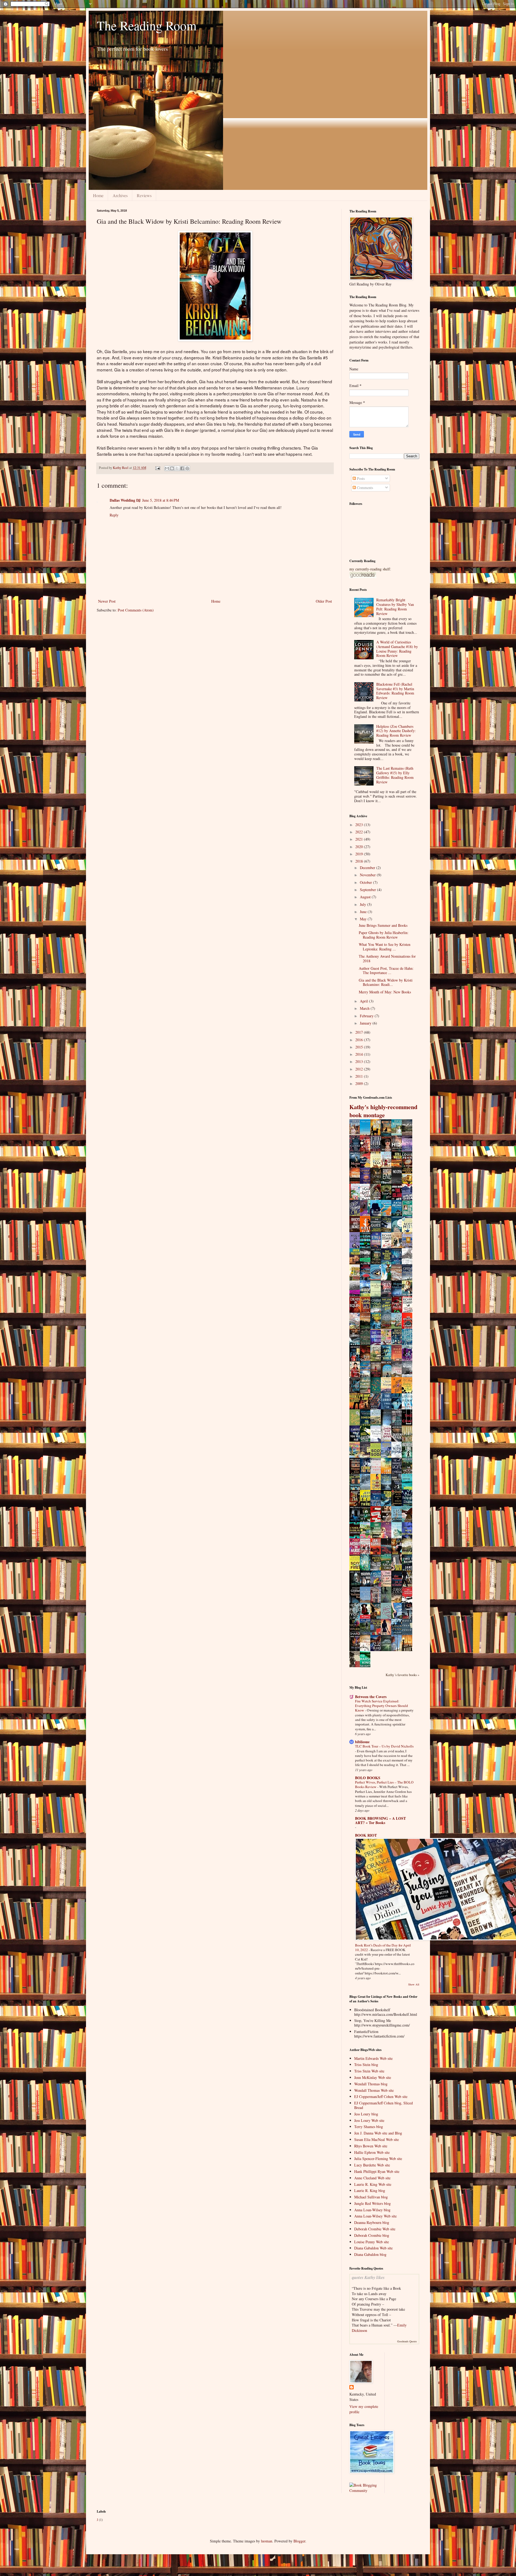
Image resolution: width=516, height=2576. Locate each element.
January (366, 1023)
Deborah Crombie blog (372, 2235)
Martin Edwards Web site (373, 2058)
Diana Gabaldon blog (370, 2254)
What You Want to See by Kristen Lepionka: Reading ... (385, 947)
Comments (364, 488)
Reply (114, 515)
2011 (360, 1076)
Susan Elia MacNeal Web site (377, 2139)
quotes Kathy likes (368, 2277)
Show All (414, 1984)
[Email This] (167, 468)
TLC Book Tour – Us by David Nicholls (384, 1746)
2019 (360, 854)
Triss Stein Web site (369, 2071)
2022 (360, 832)
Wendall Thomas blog (371, 2084)
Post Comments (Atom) (136, 610)
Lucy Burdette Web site (372, 2165)
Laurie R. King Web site (373, 2184)
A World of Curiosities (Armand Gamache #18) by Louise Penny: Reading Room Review (397, 649)
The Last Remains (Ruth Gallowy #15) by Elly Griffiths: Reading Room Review (395, 775)
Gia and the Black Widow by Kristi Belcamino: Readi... (386, 982)
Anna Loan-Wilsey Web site (375, 2216)
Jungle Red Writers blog (372, 2203)
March (365, 1008)
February (367, 1016)
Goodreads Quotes (407, 2341)
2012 (360, 1069)
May (364, 919)
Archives (120, 195)
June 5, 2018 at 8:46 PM (161, 500)
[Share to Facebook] (182, 468)
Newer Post (107, 601)
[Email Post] (157, 468)
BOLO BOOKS (368, 1778)
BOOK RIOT (366, 1835)
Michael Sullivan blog (371, 2197)
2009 (360, 1083)
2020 (360, 847)
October (366, 882)
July (363, 904)
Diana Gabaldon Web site (373, 2248)
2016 (360, 1040)
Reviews (144, 195)
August (366, 897)
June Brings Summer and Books (383, 925)
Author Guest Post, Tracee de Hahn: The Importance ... (386, 971)
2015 (360, 1047)
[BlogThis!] (172, 468)
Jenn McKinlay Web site (373, 2077)
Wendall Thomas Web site (374, 2090)
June (364, 912)
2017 (360, 1032)
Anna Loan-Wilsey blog (372, 2210)
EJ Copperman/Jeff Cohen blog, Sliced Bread (384, 2105)
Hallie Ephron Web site (372, 2152)
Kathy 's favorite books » (402, 1675)
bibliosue (362, 1742)
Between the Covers (371, 1697)
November (368, 875)
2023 (360, 825)
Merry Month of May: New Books (385, 992)
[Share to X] (177, 468)
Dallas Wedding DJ (125, 500)
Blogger (299, 2541)
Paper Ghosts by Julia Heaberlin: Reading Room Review (384, 935)
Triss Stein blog (366, 2065)
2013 (360, 1061)
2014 (360, 1054)
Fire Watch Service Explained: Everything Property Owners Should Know (381, 1706)
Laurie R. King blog (370, 2190)
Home (98, 195)
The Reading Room (147, 25)
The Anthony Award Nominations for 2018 (387, 958)
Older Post (324, 601)
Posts (360, 478)
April (364, 1001)
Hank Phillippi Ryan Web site (377, 2171)
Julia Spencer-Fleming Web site (378, 2159)
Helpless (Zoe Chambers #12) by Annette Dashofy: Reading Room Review (396, 731)
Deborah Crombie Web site (375, 2229)
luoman (267, 2541)
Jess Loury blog (366, 2114)
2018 (360, 861)
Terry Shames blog (369, 2127)
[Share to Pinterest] (187, 468)
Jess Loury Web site (369, 2120)
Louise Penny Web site (372, 2242)
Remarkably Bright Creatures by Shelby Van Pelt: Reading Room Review (395, 607)
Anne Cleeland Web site (372, 2178)
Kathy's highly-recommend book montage (383, 1111)
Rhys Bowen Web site (371, 2146)
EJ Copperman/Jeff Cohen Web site (381, 2096)
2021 (360, 839)
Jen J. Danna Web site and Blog (378, 2133)
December (368, 868)
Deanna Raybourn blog (372, 2222)
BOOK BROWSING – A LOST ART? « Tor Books (380, 1820)
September (368, 890)
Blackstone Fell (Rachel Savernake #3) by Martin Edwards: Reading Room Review (395, 691)
